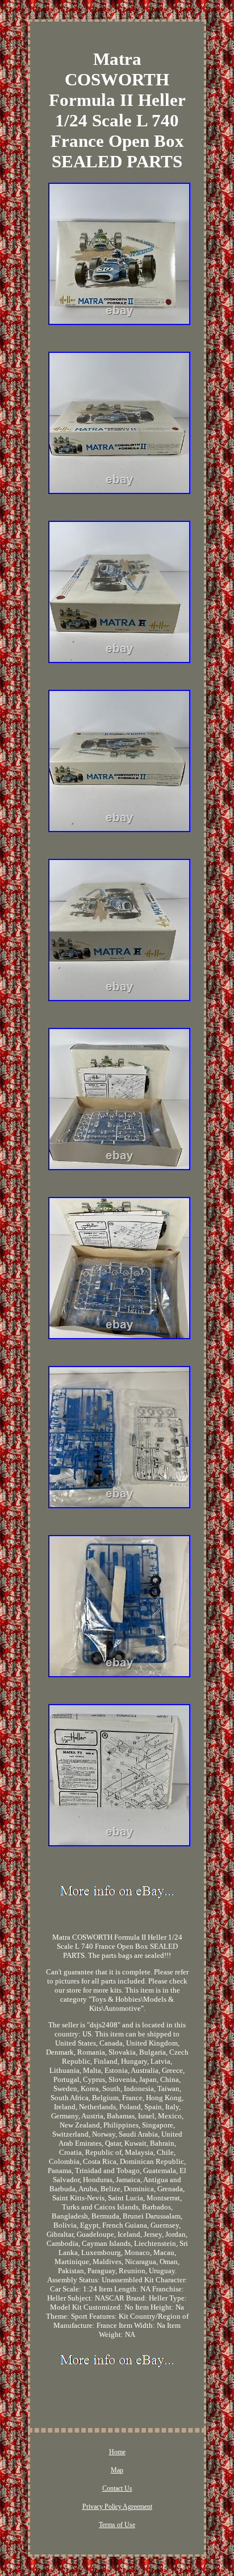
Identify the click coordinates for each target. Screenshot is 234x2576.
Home (117, 2452)
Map (117, 2470)
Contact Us (117, 2488)
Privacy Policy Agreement (117, 2507)
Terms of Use (117, 2525)
